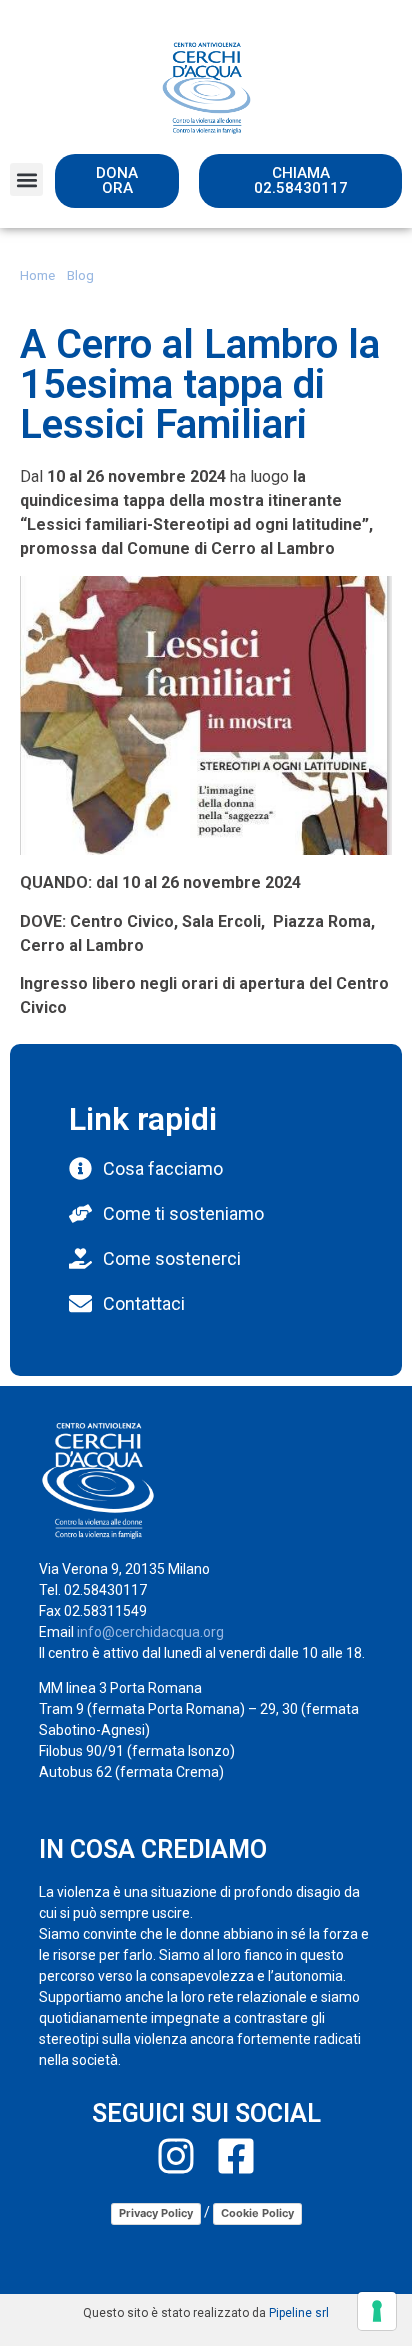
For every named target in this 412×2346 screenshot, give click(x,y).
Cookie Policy (257, 2213)
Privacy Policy (156, 2213)
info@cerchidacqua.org (150, 1632)
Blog (80, 275)
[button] (26, 179)
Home (37, 275)
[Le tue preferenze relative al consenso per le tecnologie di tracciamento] (377, 2311)
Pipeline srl (299, 2313)
